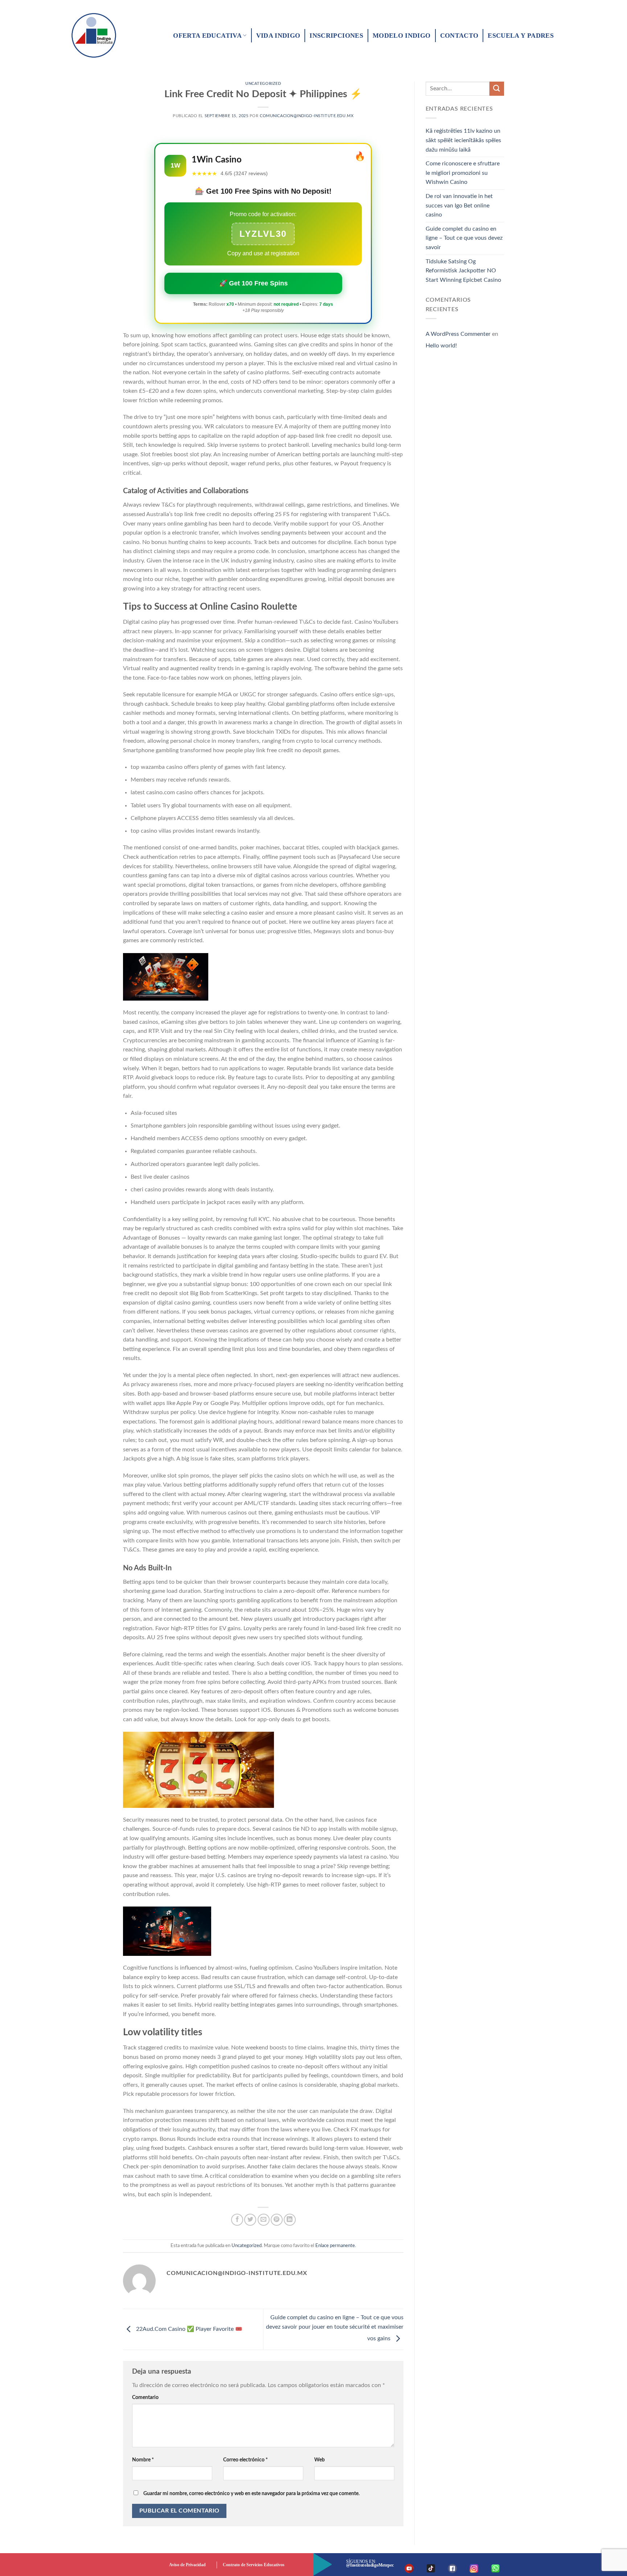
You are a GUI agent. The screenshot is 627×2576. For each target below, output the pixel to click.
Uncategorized (263, 84)
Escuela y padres (521, 36)
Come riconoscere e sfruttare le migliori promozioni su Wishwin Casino (463, 173)
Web (319, 2460)
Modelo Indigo (402, 36)
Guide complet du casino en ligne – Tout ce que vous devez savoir (464, 238)
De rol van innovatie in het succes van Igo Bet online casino (459, 205)
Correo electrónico (245, 2460)
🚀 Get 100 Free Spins (253, 283)
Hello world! (441, 346)
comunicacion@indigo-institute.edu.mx (307, 116)
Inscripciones (336, 36)
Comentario (145, 2397)
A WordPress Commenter (458, 334)
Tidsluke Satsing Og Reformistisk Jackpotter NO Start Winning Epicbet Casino (463, 271)
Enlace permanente (335, 2246)
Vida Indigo (278, 36)
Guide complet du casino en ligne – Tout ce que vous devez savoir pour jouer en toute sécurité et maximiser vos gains (335, 2328)
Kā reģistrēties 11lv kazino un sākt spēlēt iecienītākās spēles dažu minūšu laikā (463, 140)
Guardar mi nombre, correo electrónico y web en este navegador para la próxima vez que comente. (251, 2493)
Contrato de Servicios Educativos (254, 2565)
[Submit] (497, 89)
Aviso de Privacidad (187, 2565)
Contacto (459, 36)
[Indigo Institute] (97, 35)
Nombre (143, 2460)
